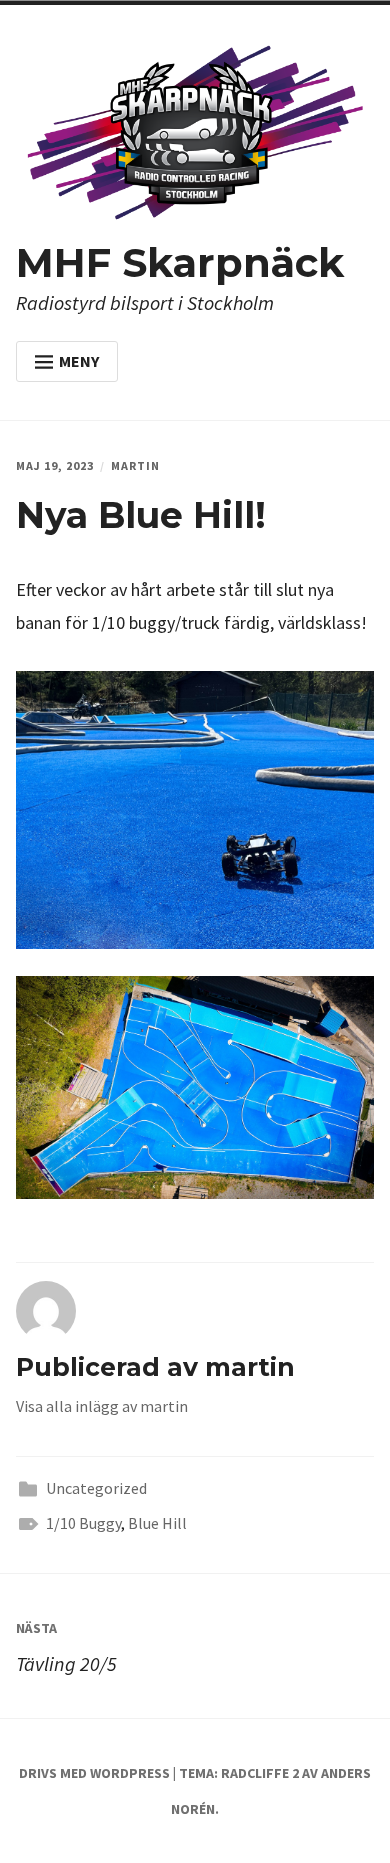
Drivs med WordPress (94, 1773)
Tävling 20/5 (66, 1647)
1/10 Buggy (83, 1523)
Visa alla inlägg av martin (102, 1406)
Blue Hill (157, 1523)
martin (135, 465)
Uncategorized (96, 1488)
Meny (79, 361)
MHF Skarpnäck (180, 262)
